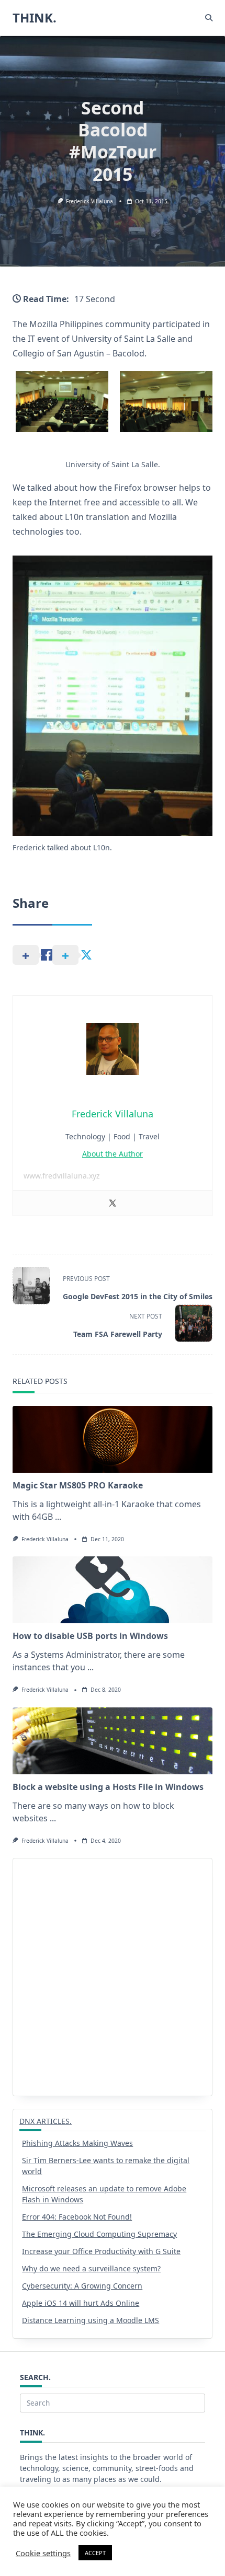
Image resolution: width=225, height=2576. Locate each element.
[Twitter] (113, 1203)
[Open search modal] (209, 18)
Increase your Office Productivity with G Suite (101, 2251)
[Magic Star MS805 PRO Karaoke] (113, 1439)
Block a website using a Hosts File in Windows (108, 1787)
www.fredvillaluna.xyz (62, 1176)
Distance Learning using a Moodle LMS (91, 2320)
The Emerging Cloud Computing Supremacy (99, 2234)
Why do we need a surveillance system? (91, 2268)
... (58, 1517)
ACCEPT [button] (95, 2553)
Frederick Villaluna (89, 201)
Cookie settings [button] (43, 2553)
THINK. (35, 18)
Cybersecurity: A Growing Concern (82, 2286)
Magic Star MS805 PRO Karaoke (78, 1485)
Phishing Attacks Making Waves (77, 2143)
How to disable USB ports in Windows (90, 1636)
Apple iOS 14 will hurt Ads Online (81, 2303)
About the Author (113, 1154)
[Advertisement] (113, 1977)
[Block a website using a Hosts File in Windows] (113, 1741)
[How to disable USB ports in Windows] (113, 1590)
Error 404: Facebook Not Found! (77, 2217)
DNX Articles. (46, 2121)
